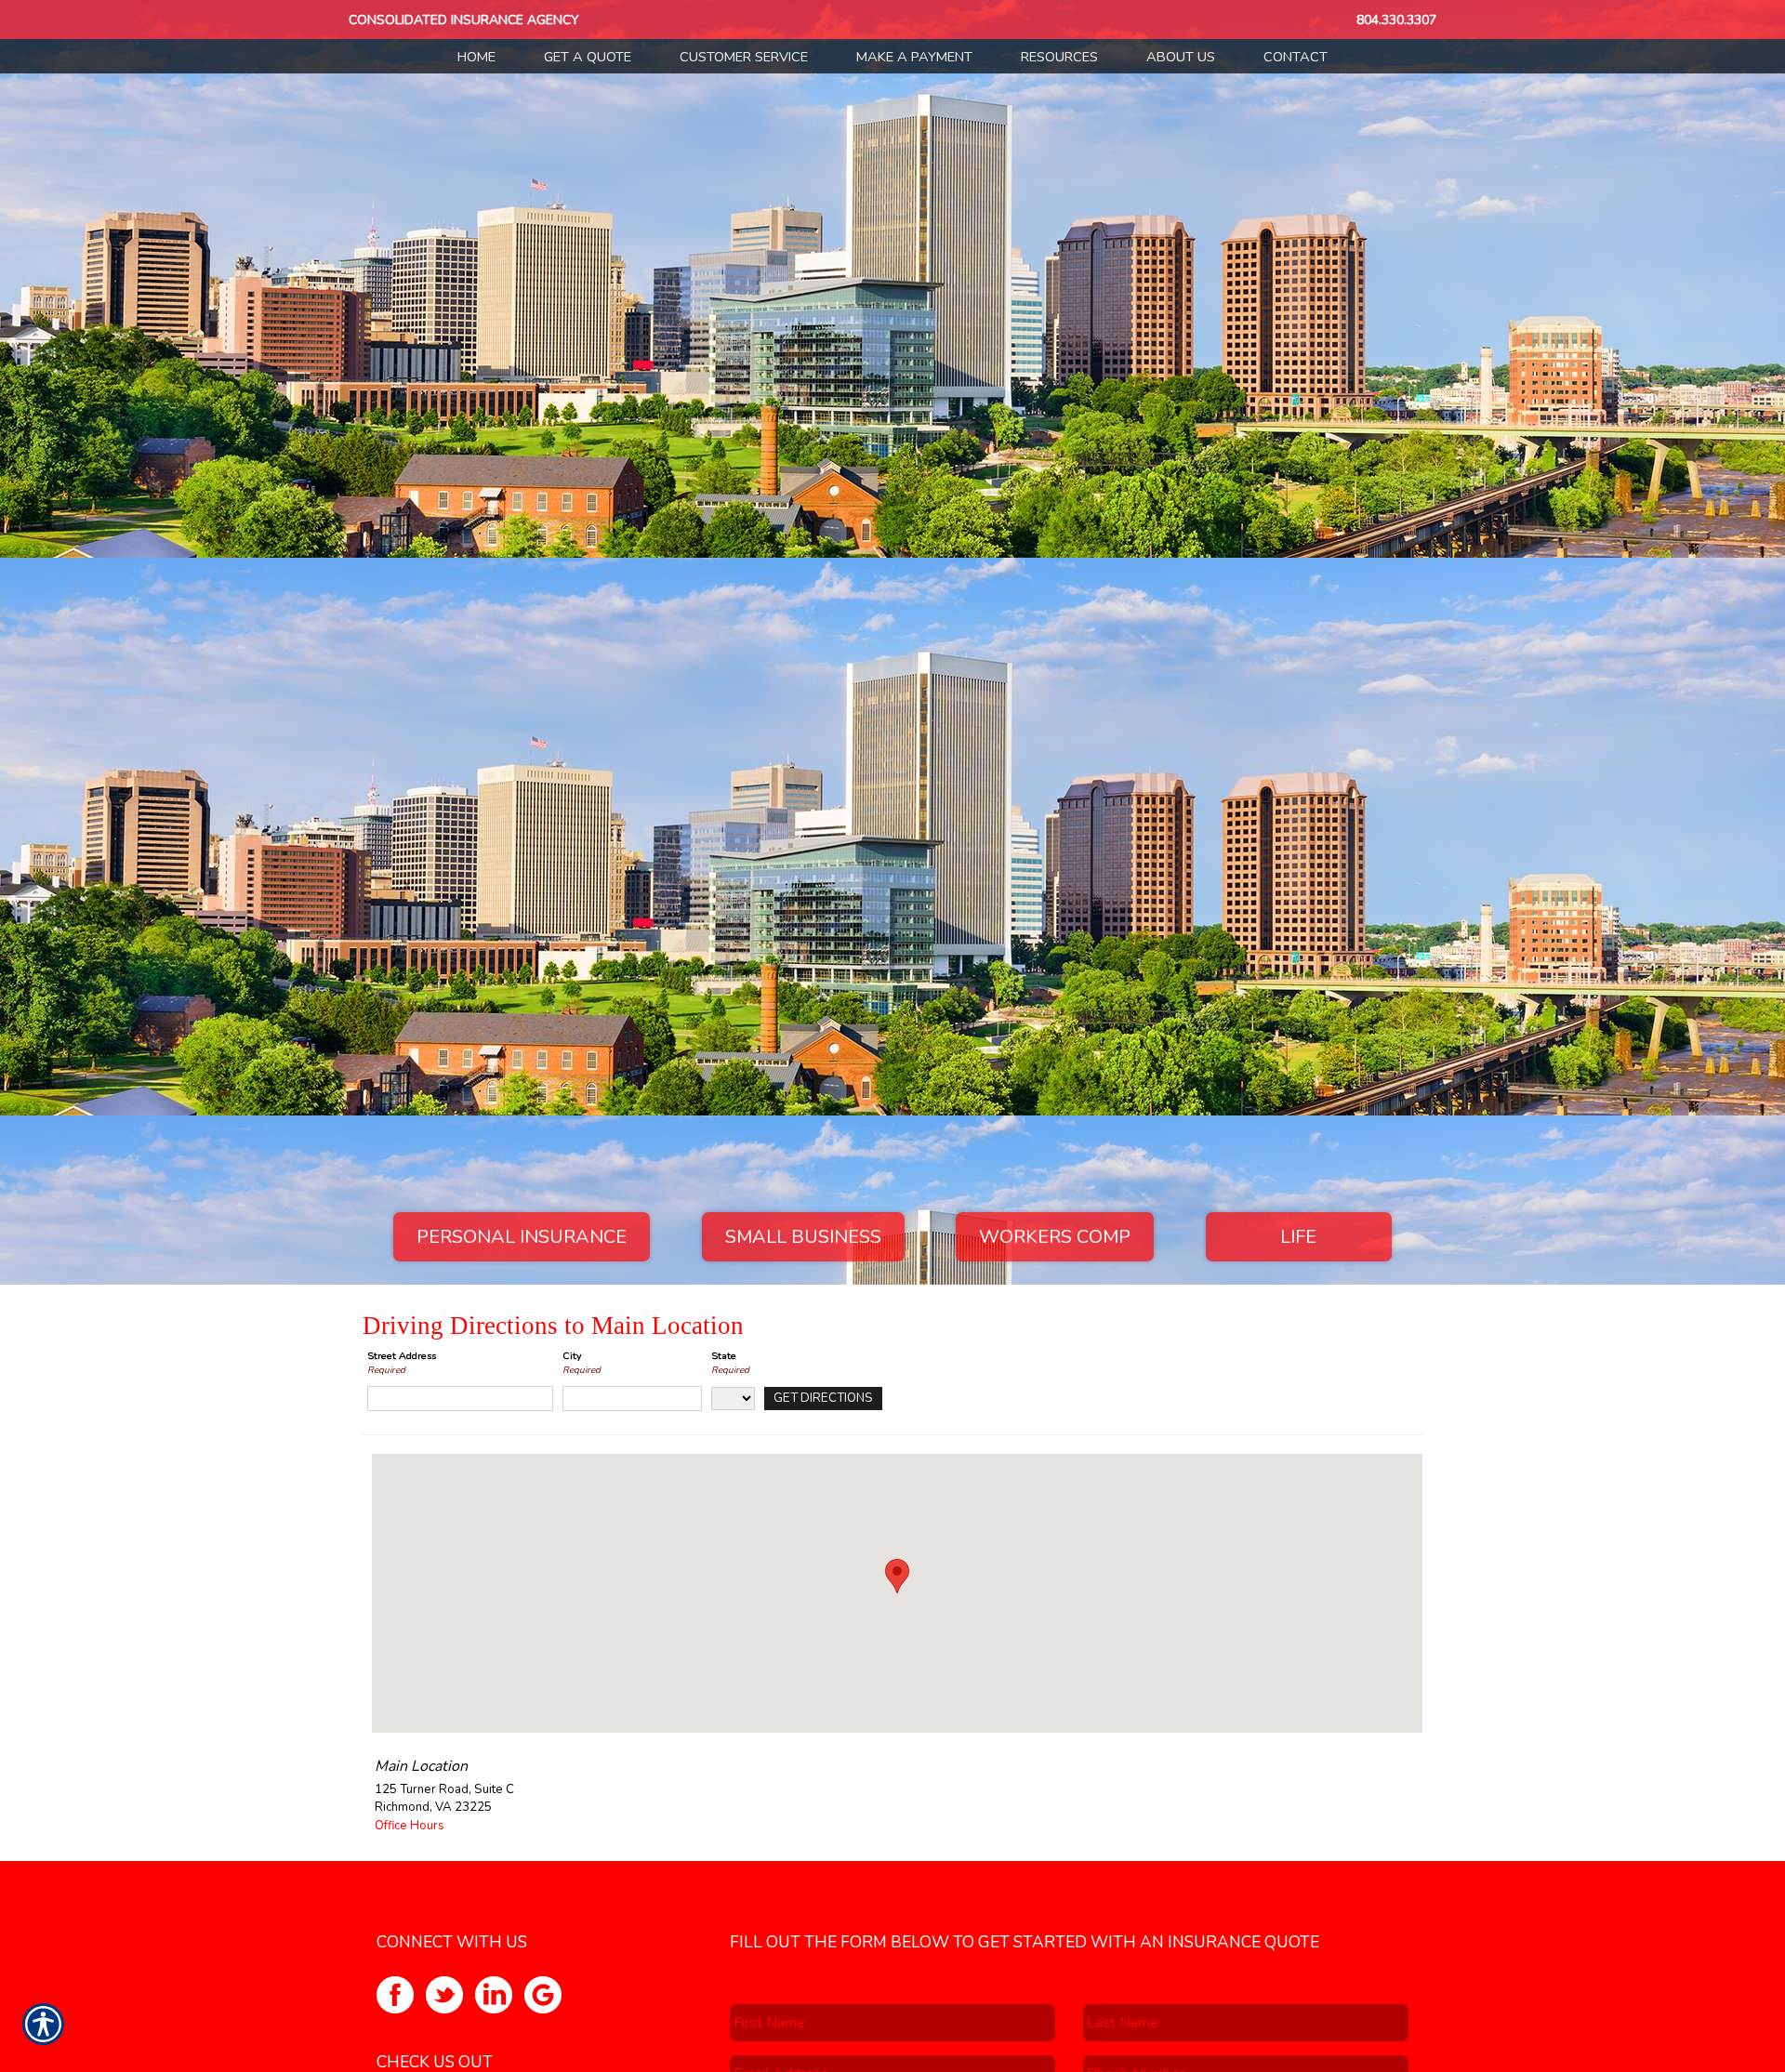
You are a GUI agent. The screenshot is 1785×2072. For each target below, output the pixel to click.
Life (1298, 1237)
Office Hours (410, 1826)
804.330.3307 (1396, 20)
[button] (897, 1576)
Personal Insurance (522, 1237)
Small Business (803, 1237)
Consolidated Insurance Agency (464, 20)
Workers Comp (1055, 1237)
